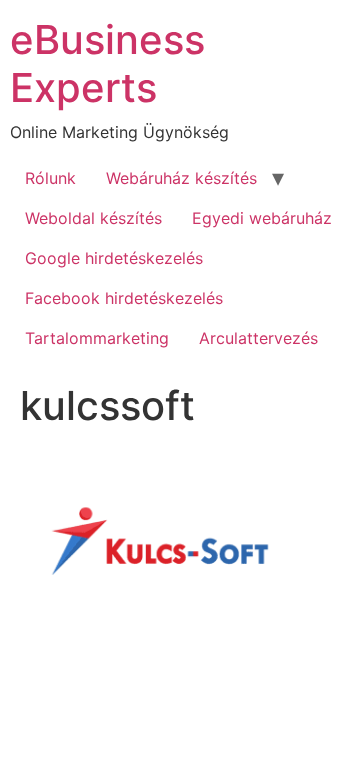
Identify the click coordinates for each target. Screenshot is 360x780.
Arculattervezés (258, 338)
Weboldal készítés (93, 218)
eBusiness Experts (107, 63)
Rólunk (50, 178)
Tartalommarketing (97, 338)
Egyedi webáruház (262, 218)
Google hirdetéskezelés (114, 258)
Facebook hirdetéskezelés (124, 298)
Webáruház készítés (181, 178)
